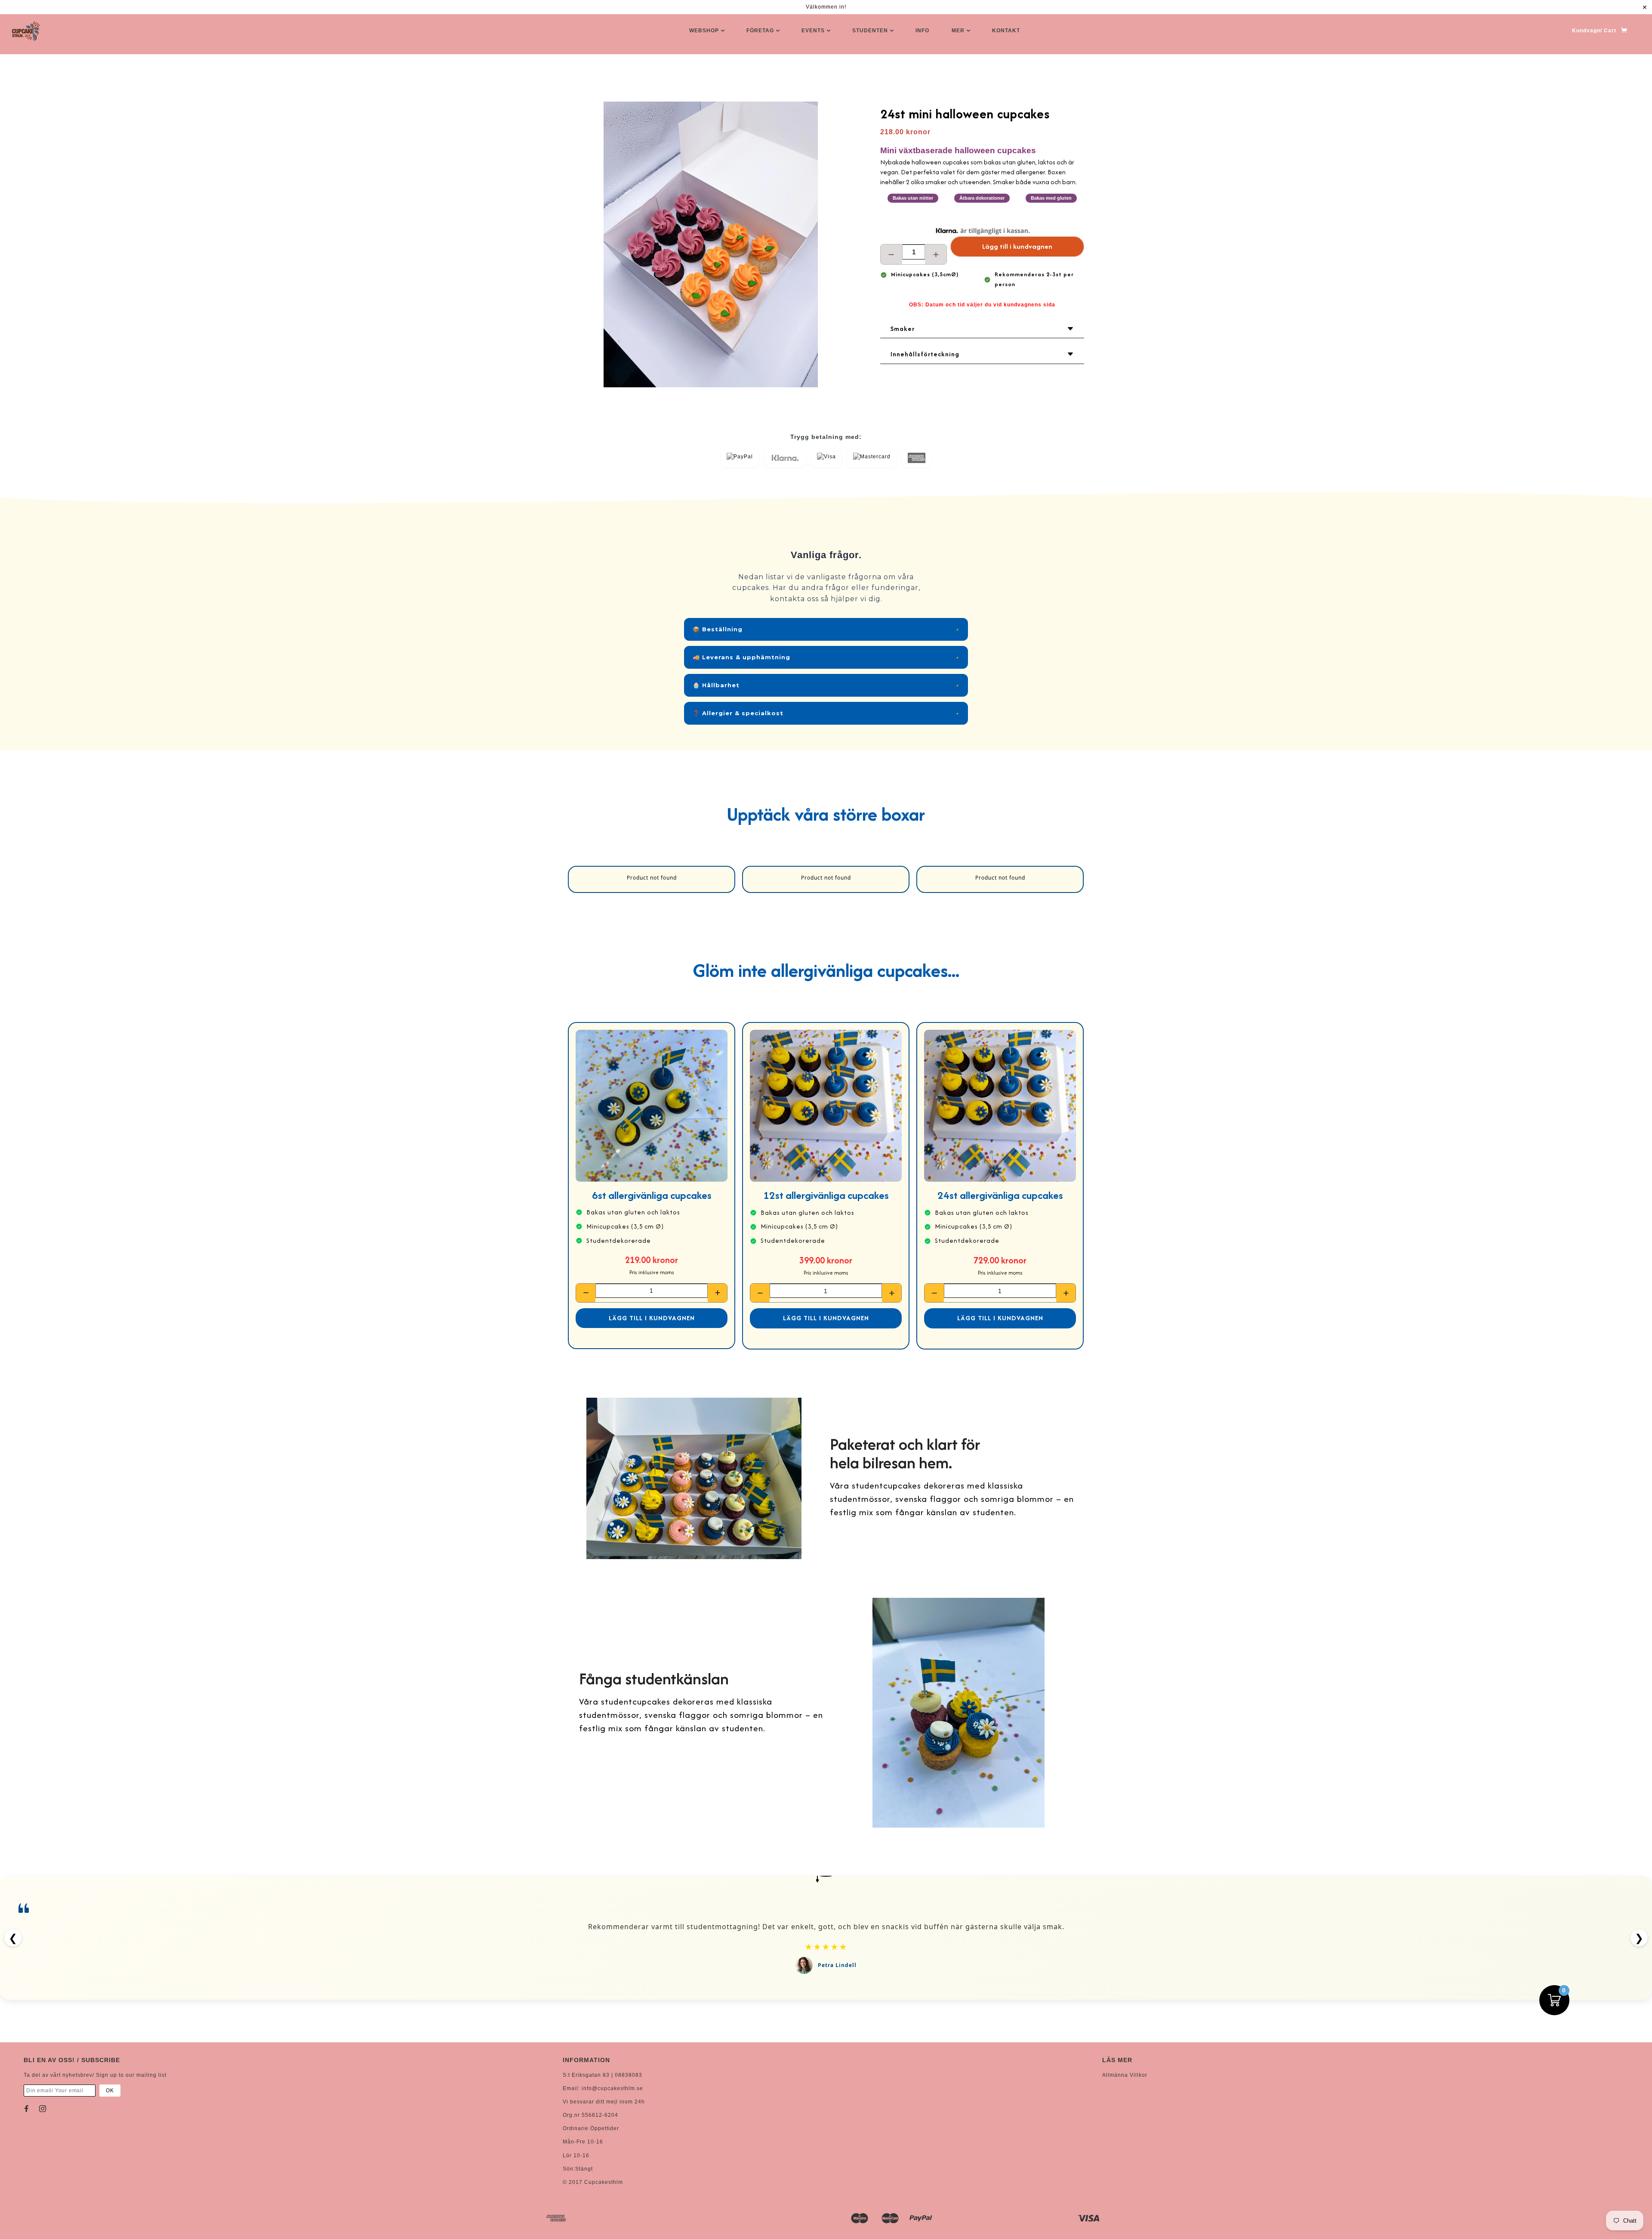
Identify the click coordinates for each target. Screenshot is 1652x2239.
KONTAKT (1006, 31)
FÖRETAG (761, 31)
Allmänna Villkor (1125, 2075)
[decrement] (891, 254)
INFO (922, 31)
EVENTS (814, 31)
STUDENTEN (871, 31)
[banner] (26, 31)
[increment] (936, 254)
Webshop (705, 31)
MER (959, 31)
